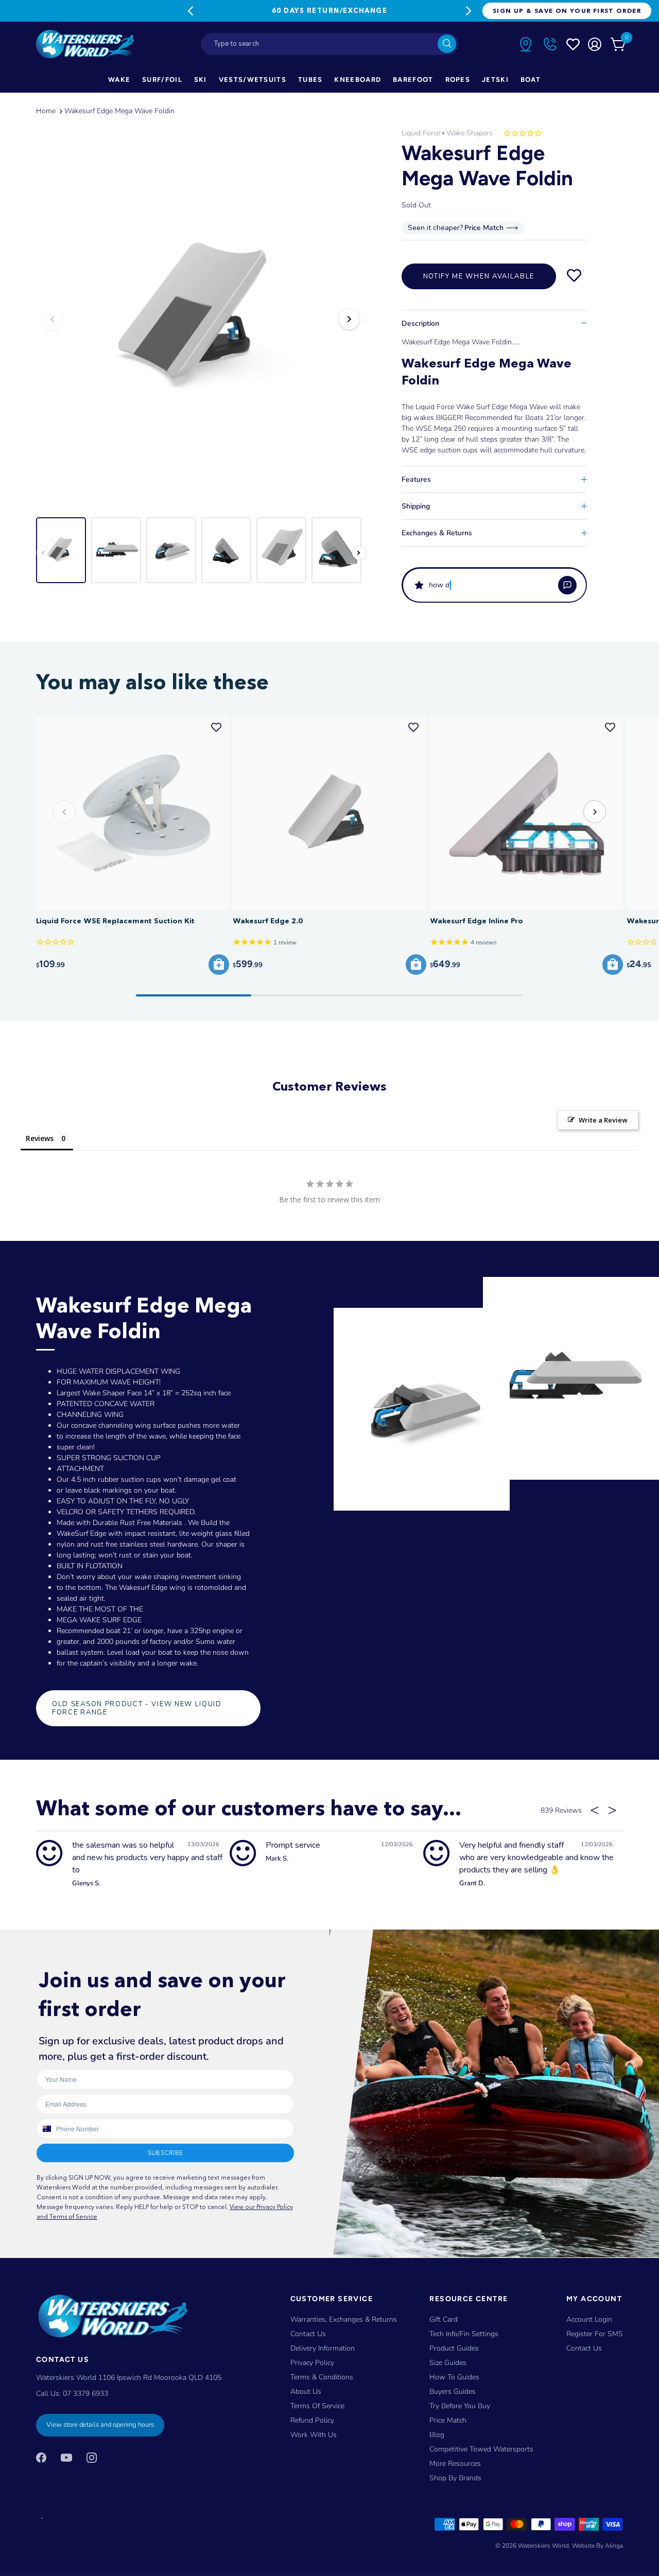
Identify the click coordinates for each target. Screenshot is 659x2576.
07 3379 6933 (85, 2394)
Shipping (416, 506)
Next (469, 11)
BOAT (531, 80)
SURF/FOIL (162, 80)
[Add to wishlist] (574, 276)
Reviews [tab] (40, 1138)
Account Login (589, 2319)
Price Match (448, 2420)
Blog (437, 2435)
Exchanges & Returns (437, 533)
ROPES (458, 80)
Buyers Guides (453, 2391)
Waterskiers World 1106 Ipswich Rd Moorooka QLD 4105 (129, 2378)
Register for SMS (595, 2334)
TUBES (310, 80)
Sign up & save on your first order (567, 11)
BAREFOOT (413, 80)
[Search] (447, 44)
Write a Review (603, 1120)
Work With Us (314, 2435)
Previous (190, 11)
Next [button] (349, 319)
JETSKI (495, 80)
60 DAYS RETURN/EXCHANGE (329, 10)
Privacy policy (312, 2363)
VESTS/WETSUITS (253, 80)
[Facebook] (41, 2457)
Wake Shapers (470, 133)
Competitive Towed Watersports (481, 2449)
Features (416, 479)
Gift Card (444, 2319)
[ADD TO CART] (219, 965)
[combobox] (329, 44)
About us (306, 2391)
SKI (201, 80)
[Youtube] (66, 2457)
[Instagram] (92, 2457)
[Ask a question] (567, 585)
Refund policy (312, 2420)
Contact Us (308, 2334)
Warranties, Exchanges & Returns (344, 2319)
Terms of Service (317, 2406)
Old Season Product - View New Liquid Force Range (137, 1708)
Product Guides (454, 2348)
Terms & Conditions (322, 2377)
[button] (494, 585)
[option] (201, 319)
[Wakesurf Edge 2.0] (329, 813)
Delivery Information (323, 2348)
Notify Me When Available (479, 276)
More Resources (455, 2464)
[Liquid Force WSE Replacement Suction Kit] (133, 813)
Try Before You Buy (460, 2406)
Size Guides (448, 2363)
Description (420, 323)
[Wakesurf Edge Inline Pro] (526, 813)
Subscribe (165, 2153)
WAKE (119, 80)
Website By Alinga (597, 2546)
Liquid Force (421, 133)
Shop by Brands (455, 2478)
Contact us (584, 2348)
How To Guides (454, 2377)
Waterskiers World (543, 2546)
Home (46, 111)
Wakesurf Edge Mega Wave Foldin (119, 111)
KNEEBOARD (358, 80)
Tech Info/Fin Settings (464, 2334)
